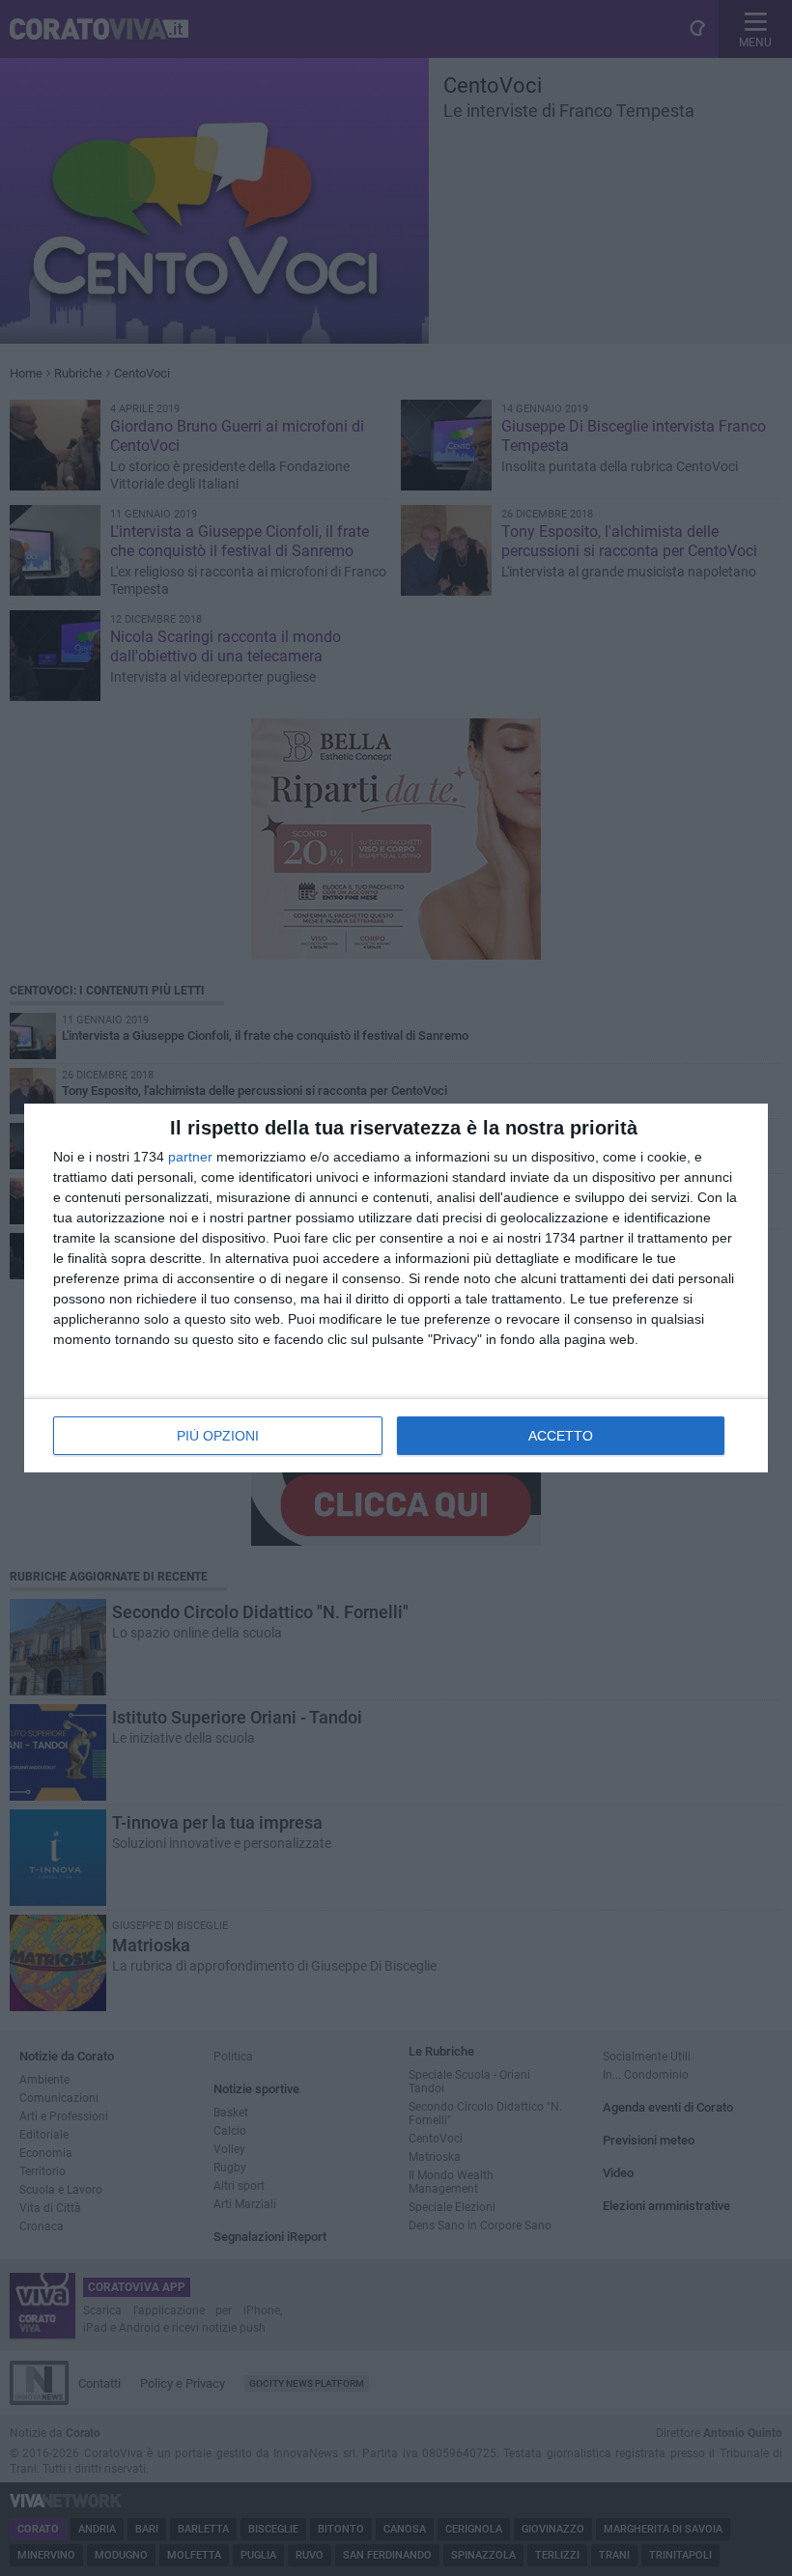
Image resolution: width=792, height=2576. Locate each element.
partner (190, 1157)
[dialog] (396, 1288)
